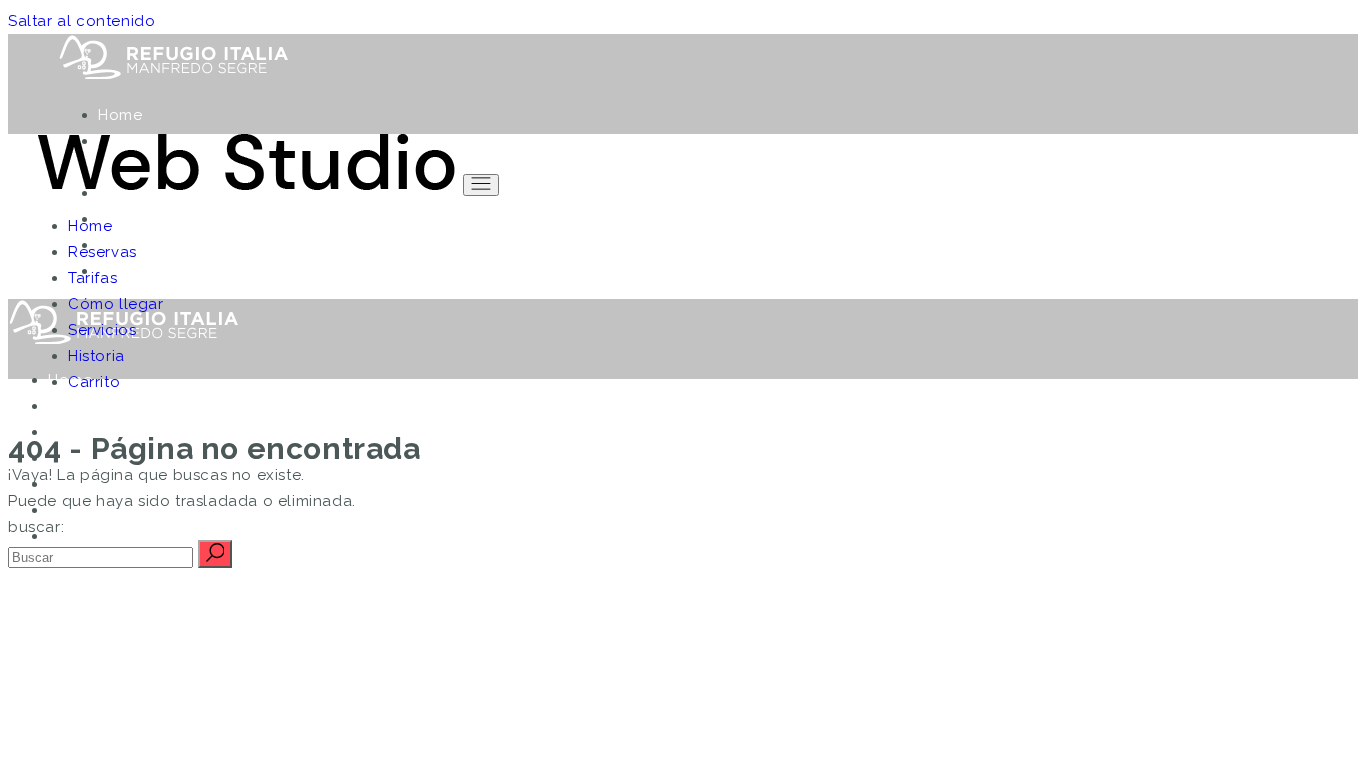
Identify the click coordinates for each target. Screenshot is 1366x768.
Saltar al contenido (81, 21)
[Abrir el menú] (481, 185)
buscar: (36, 527)
